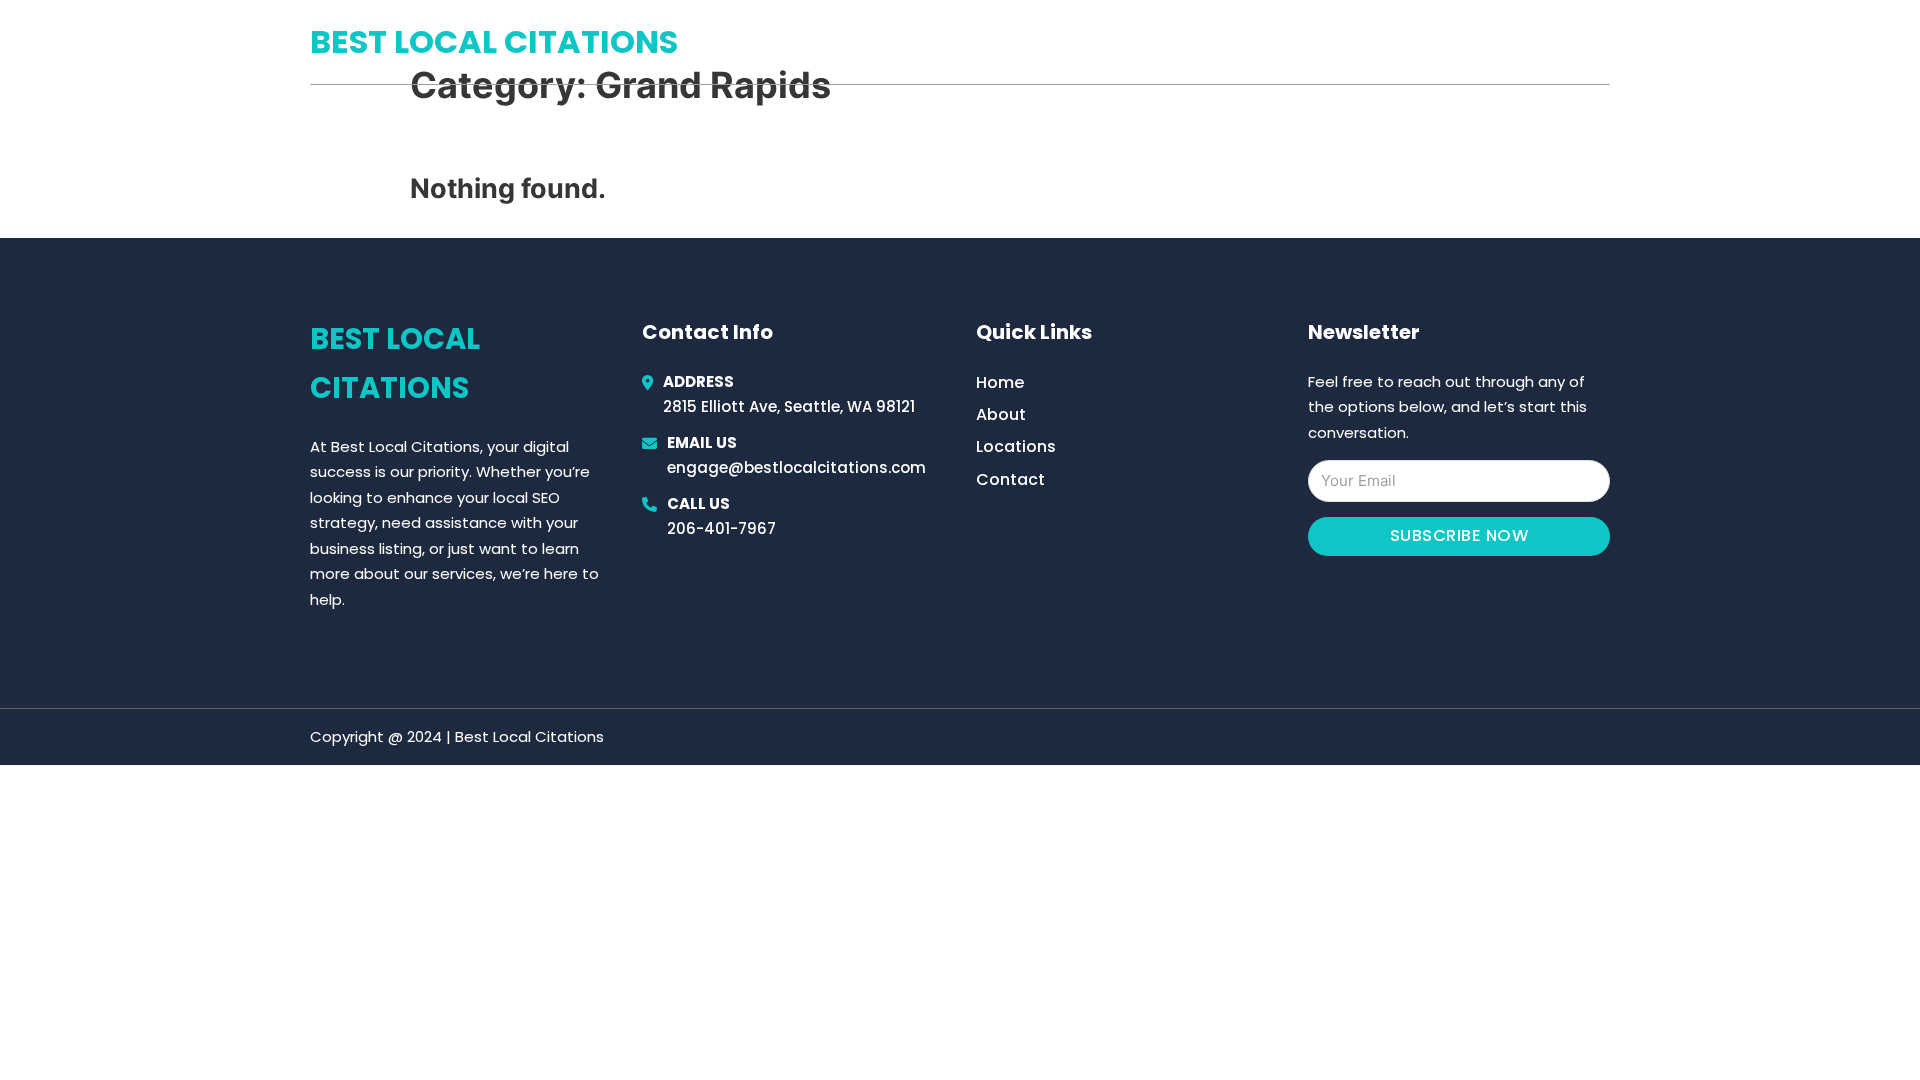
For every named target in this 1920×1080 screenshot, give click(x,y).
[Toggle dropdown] (1603, 42)
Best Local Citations (494, 41)
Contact (1010, 479)
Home (1378, 42)
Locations (1468, 42)
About (1001, 414)
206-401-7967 (721, 528)
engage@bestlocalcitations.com (796, 467)
